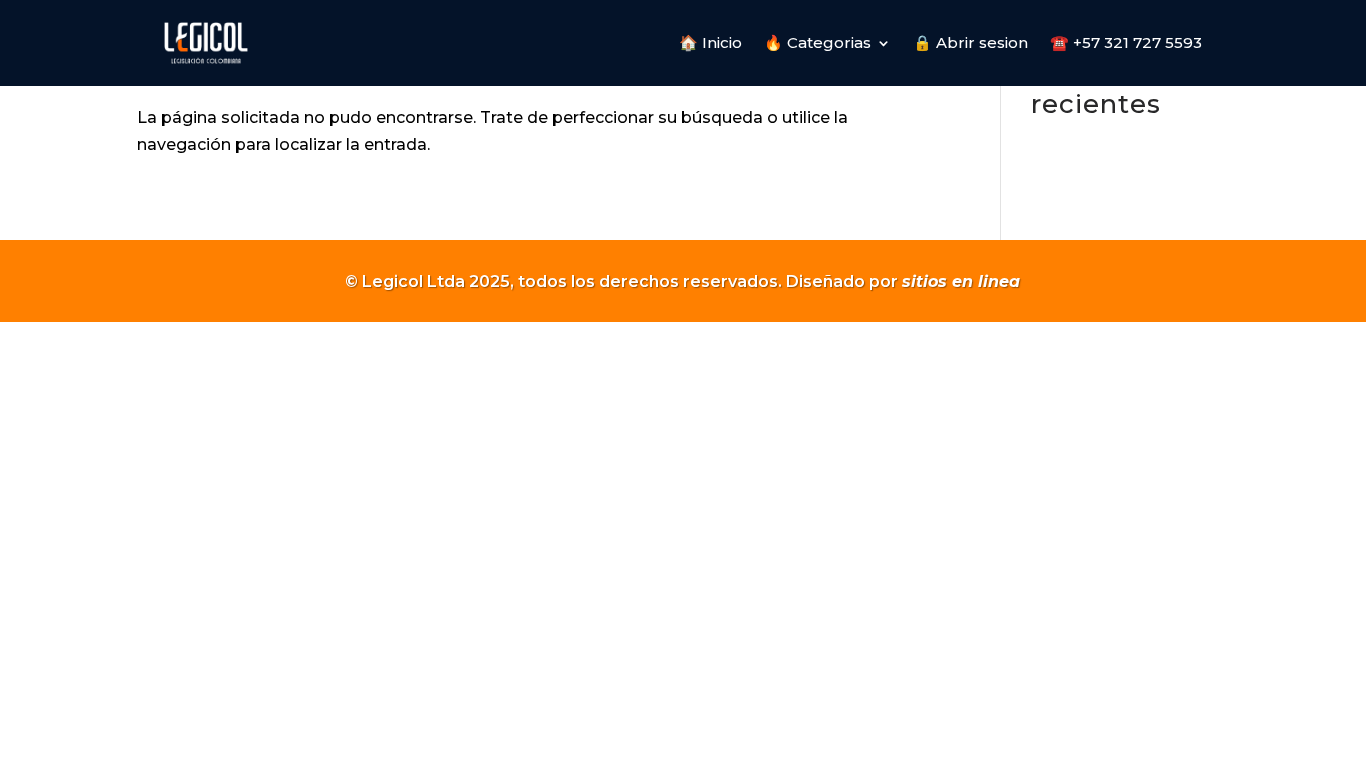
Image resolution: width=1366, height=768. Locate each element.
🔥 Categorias (817, 42)
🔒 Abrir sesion (970, 42)
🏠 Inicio (710, 42)
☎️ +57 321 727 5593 (1126, 42)
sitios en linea (961, 281)
